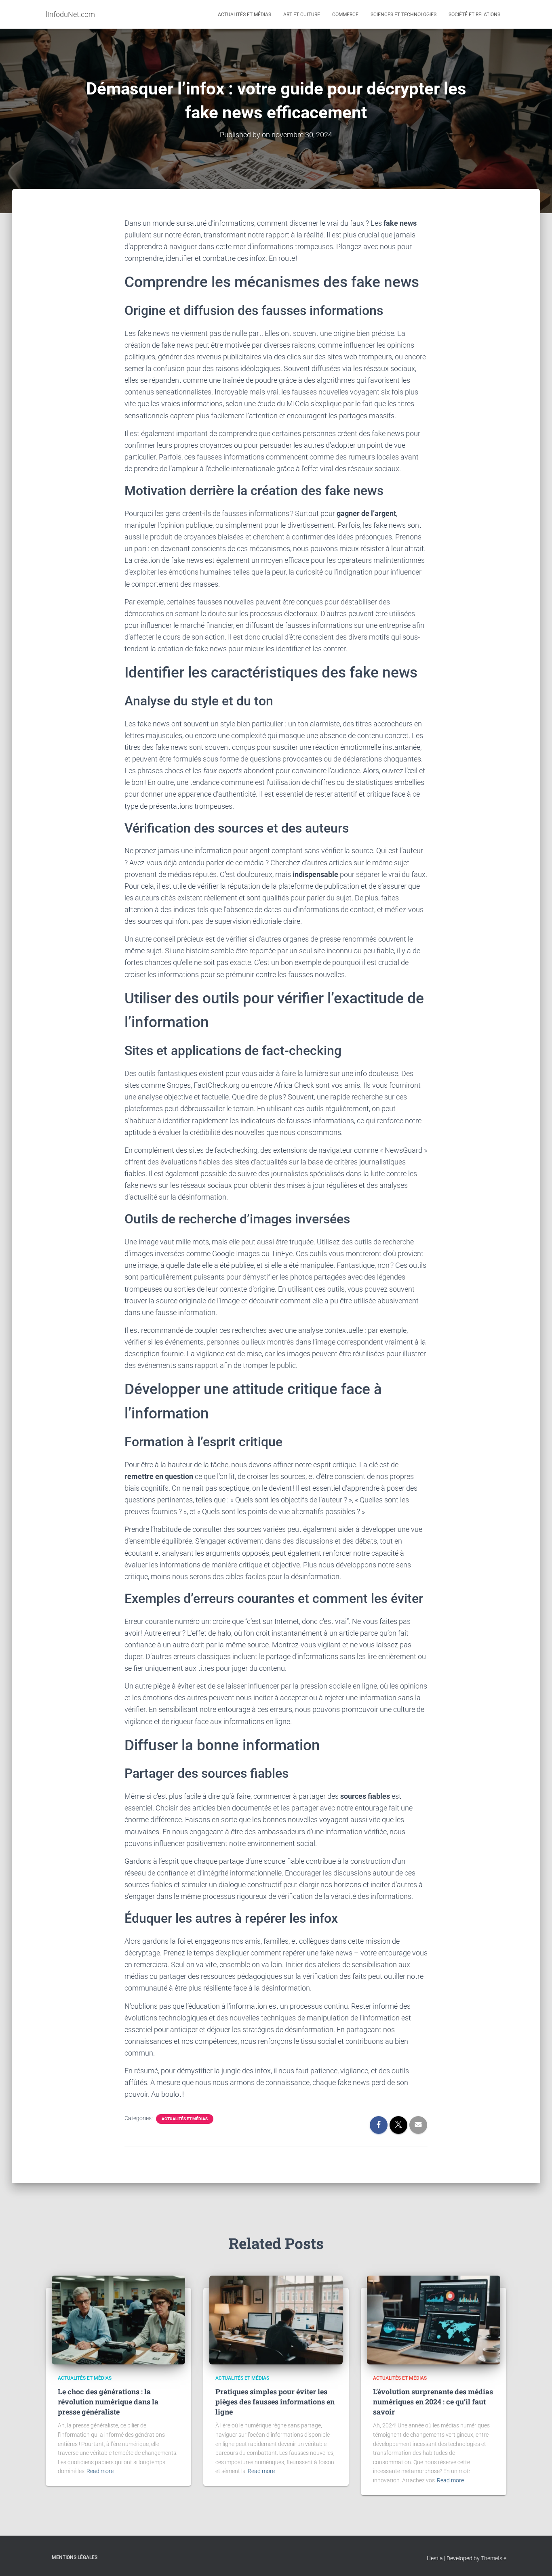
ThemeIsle (494, 2558)
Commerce (345, 15)
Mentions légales (75, 2557)
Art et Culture (302, 15)
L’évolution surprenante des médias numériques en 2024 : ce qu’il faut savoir (433, 2402)
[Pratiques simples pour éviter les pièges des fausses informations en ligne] (276, 2320)
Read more (100, 2471)
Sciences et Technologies (403, 15)
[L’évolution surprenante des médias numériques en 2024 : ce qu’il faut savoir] (434, 2320)
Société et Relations (474, 15)
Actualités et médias (244, 15)
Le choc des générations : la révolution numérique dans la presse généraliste (108, 2402)
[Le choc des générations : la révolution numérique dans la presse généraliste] (118, 2320)
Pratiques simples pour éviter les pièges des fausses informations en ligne (275, 2402)
